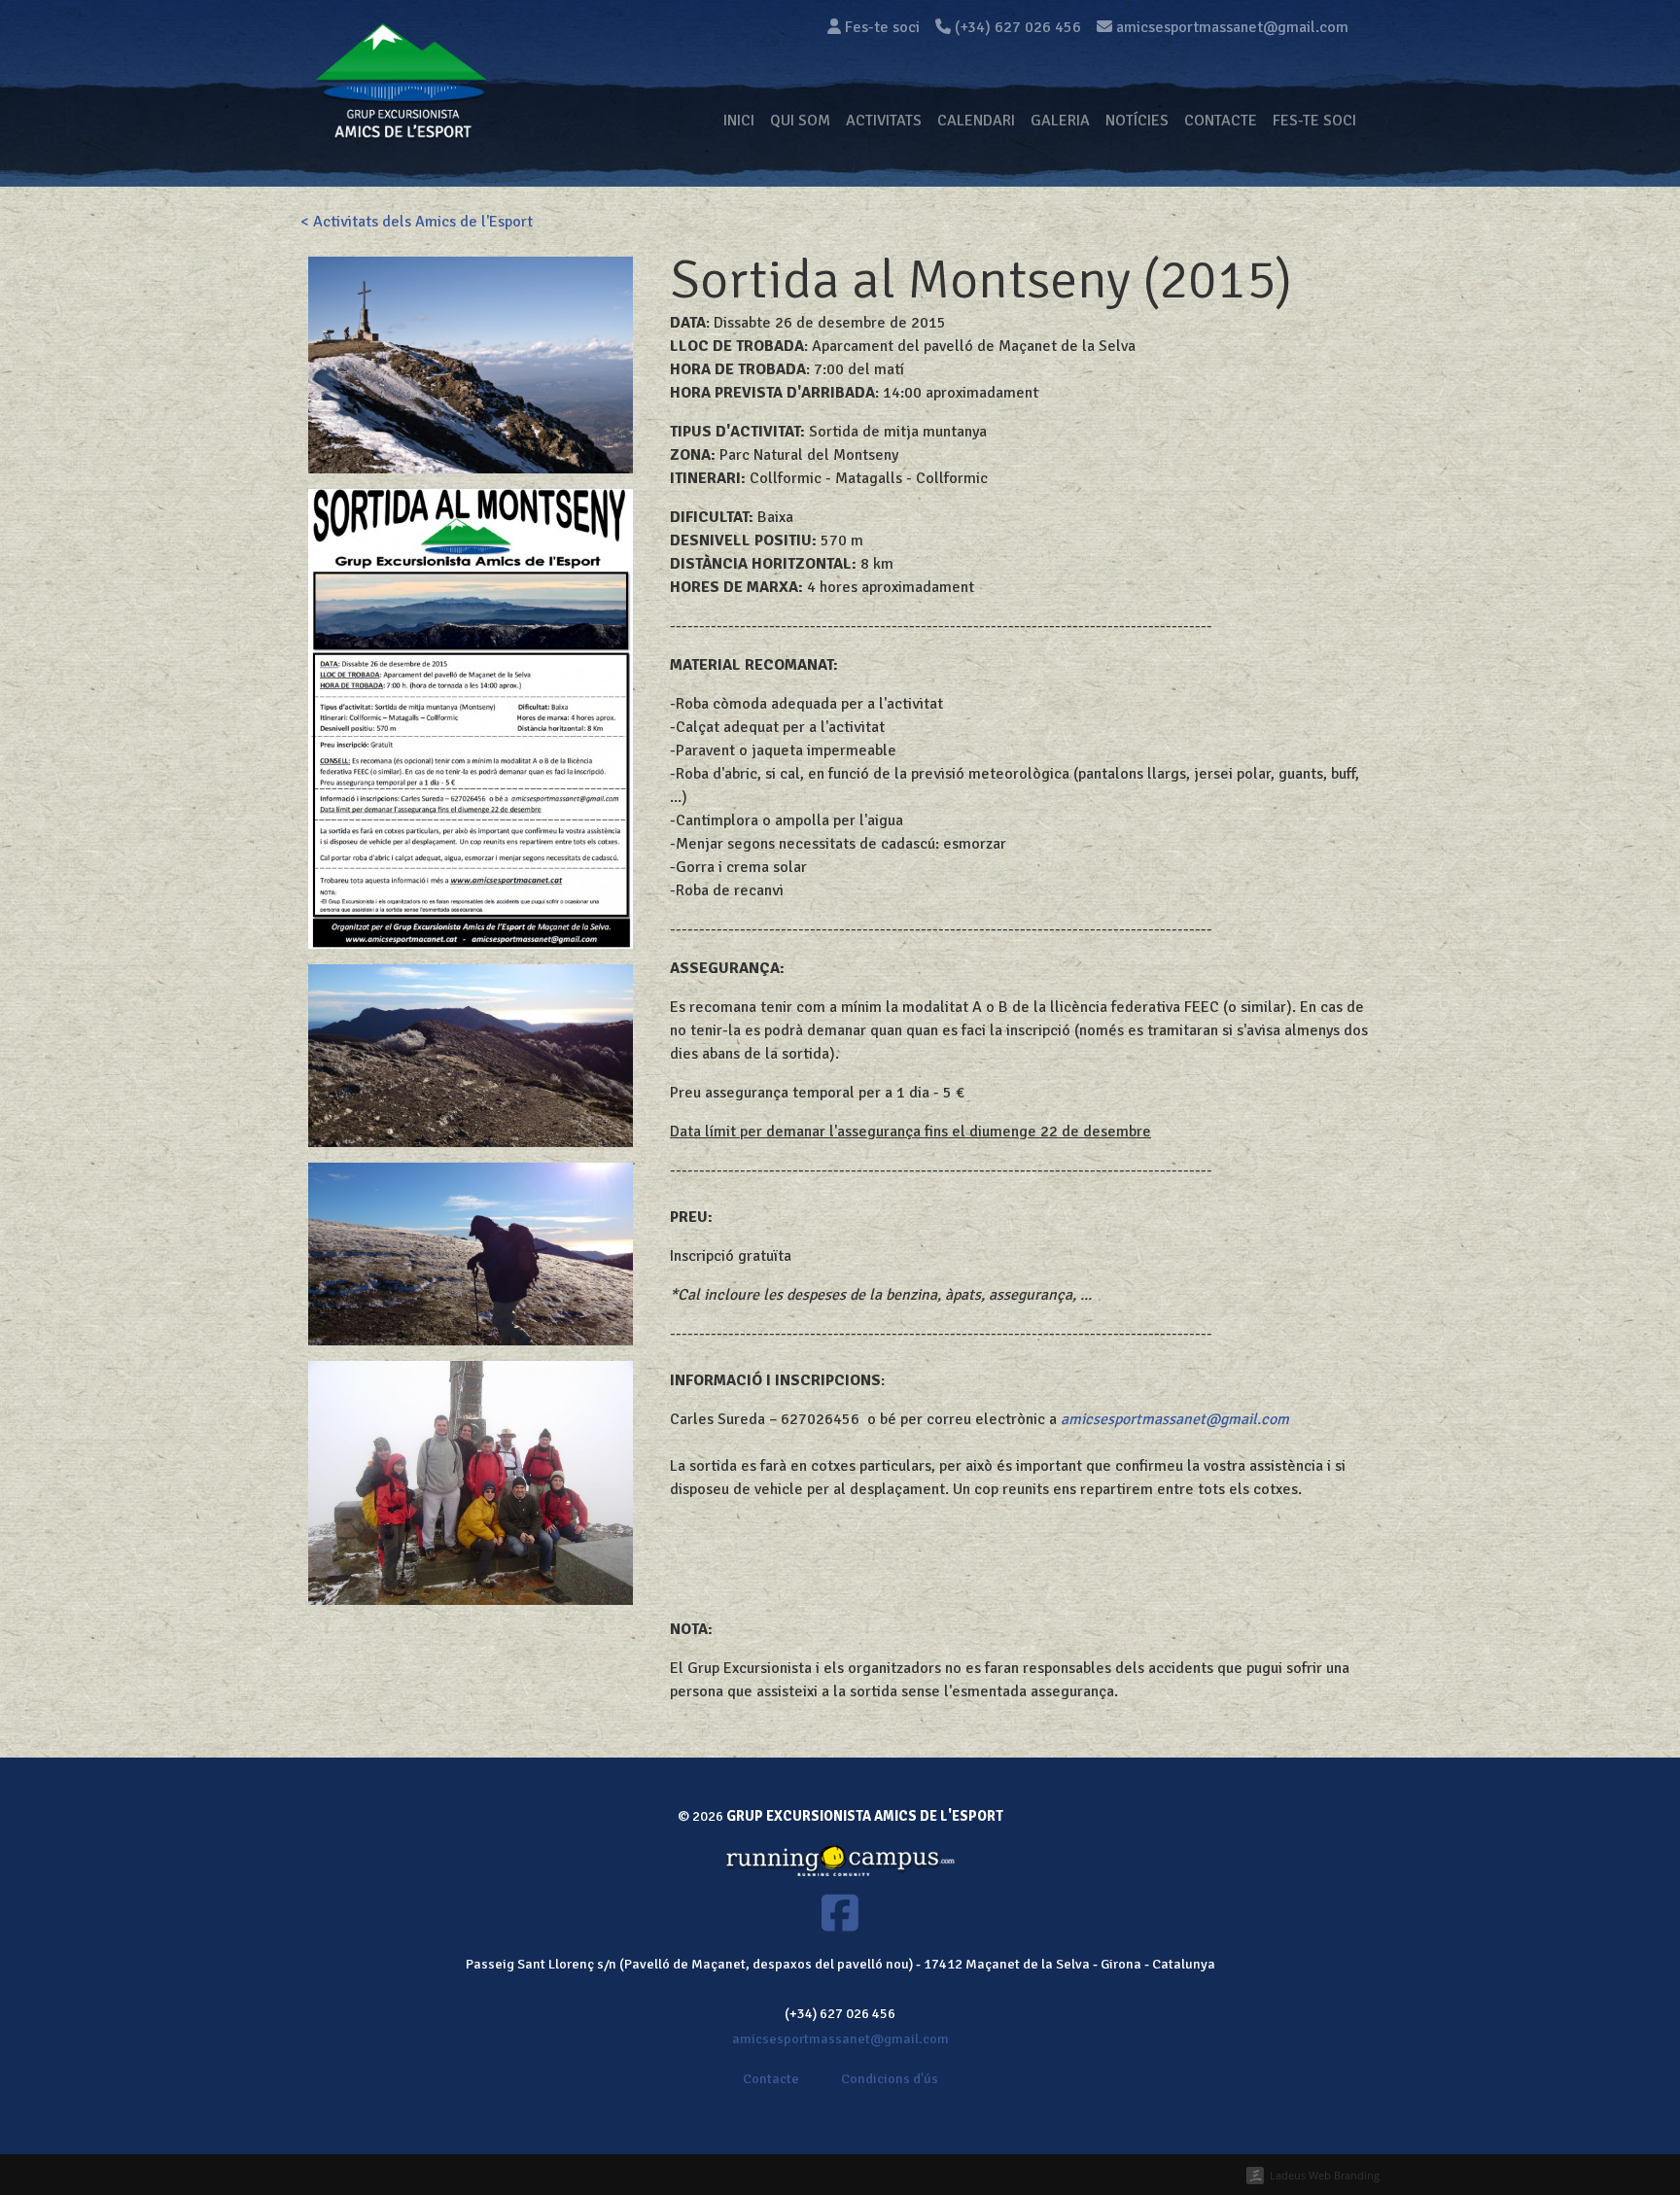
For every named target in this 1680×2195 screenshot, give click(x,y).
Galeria (1060, 121)
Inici (739, 121)
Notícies (1137, 121)
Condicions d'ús (890, 2078)
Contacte (1221, 121)
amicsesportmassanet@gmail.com (1175, 1419)
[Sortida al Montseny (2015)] (471, 364)
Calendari (976, 121)
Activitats (884, 121)
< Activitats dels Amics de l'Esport (417, 222)
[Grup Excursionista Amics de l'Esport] (401, 121)
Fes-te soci (880, 27)
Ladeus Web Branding (1325, 2175)
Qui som (800, 121)
